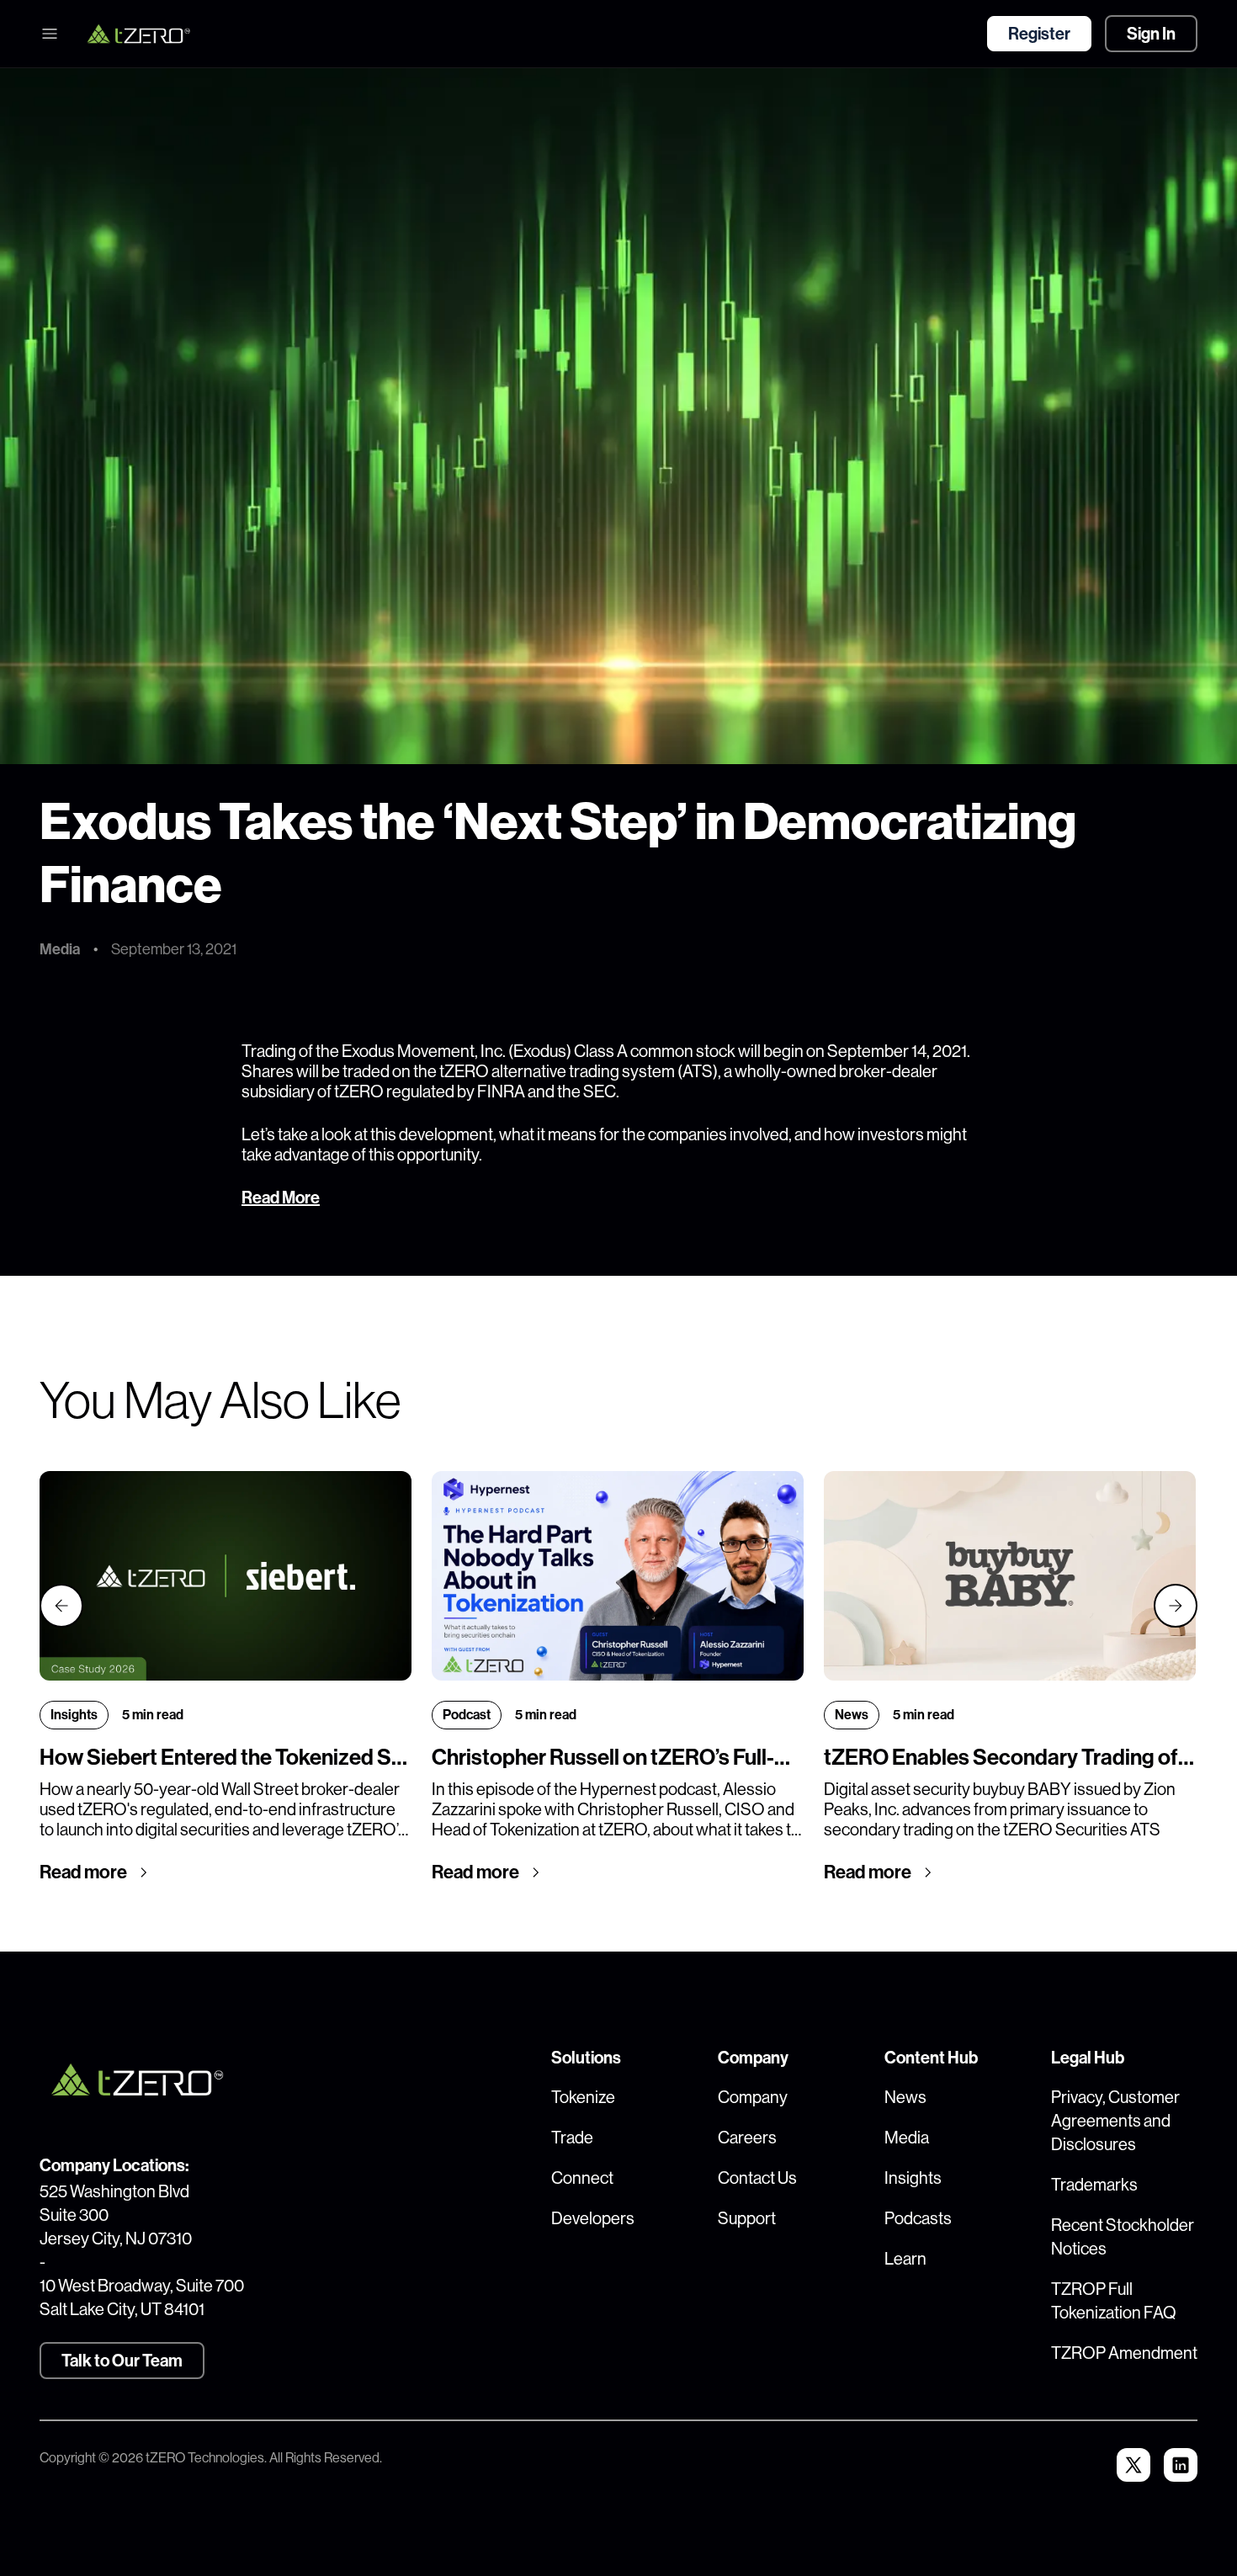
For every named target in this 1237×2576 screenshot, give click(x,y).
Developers (593, 2219)
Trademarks (1094, 2185)
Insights (913, 2178)
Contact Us (757, 2178)
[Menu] (50, 34)
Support (747, 2219)
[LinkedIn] (1181, 2465)
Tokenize (583, 2098)
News (905, 2098)
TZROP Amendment (1124, 2353)
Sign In (1151, 34)
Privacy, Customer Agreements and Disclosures (1115, 2121)
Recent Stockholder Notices (1123, 2237)
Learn (905, 2259)
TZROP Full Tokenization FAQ (1114, 2301)
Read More (281, 1198)
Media (907, 2138)
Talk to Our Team (122, 2361)
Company (753, 2098)
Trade (572, 2138)
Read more (83, 1872)
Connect (582, 2178)
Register (1039, 34)
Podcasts (918, 2219)
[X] (1133, 2465)
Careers (747, 2138)
